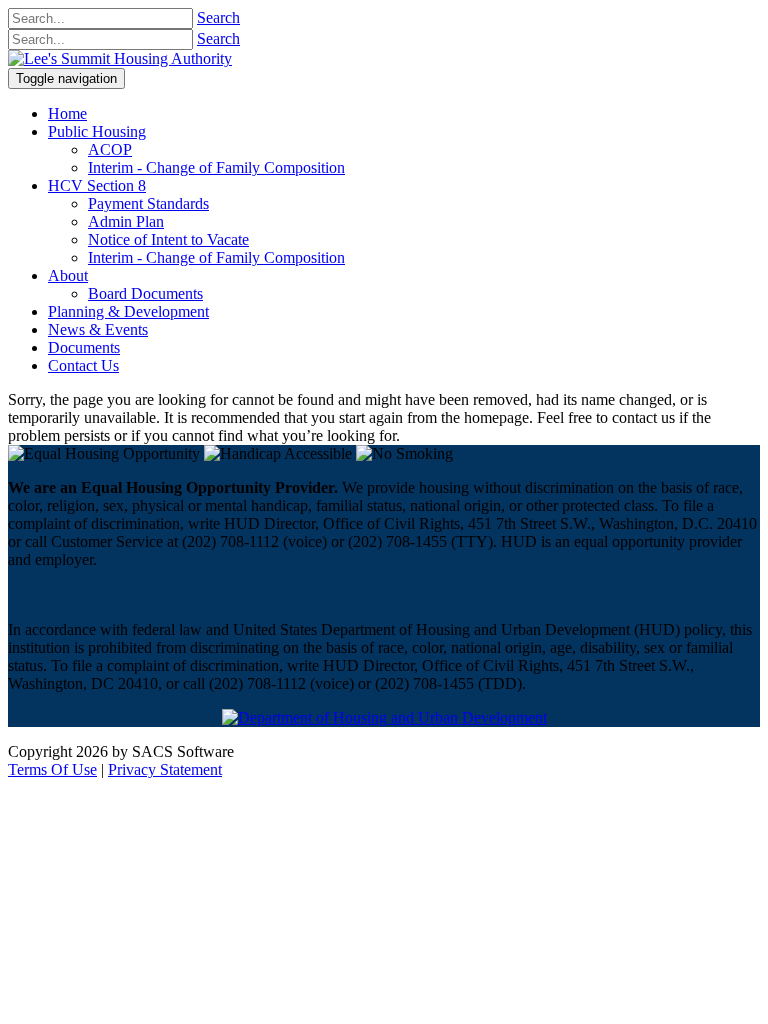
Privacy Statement (165, 769)
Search (218, 17)
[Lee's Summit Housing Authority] (120, 58)
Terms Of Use (52, 769)
